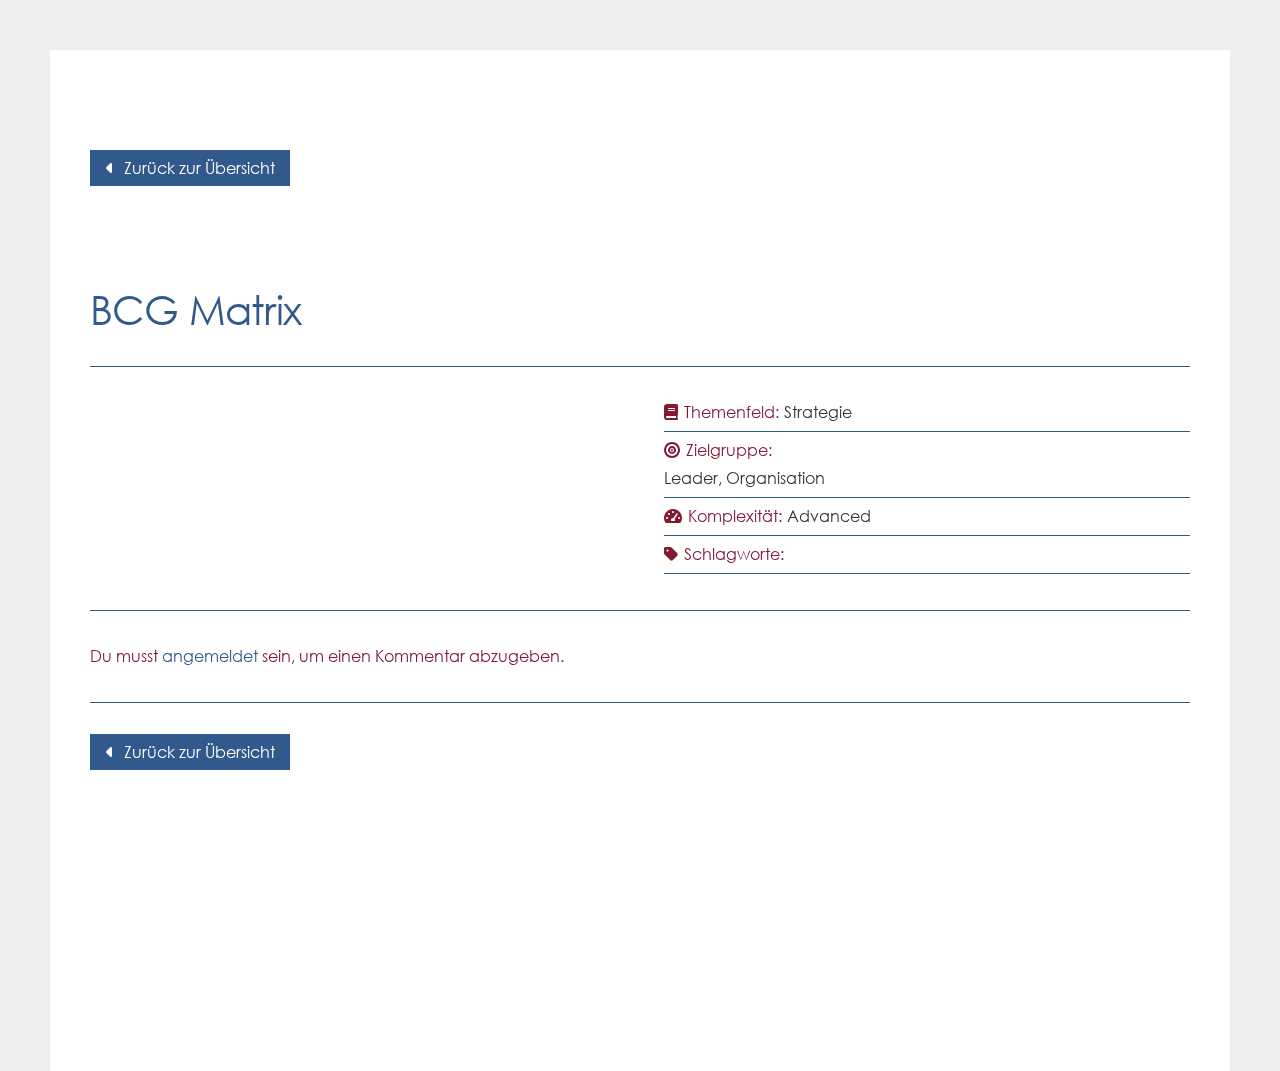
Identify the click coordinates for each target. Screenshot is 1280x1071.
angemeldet (210, 656)
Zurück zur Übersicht (199, 168)
